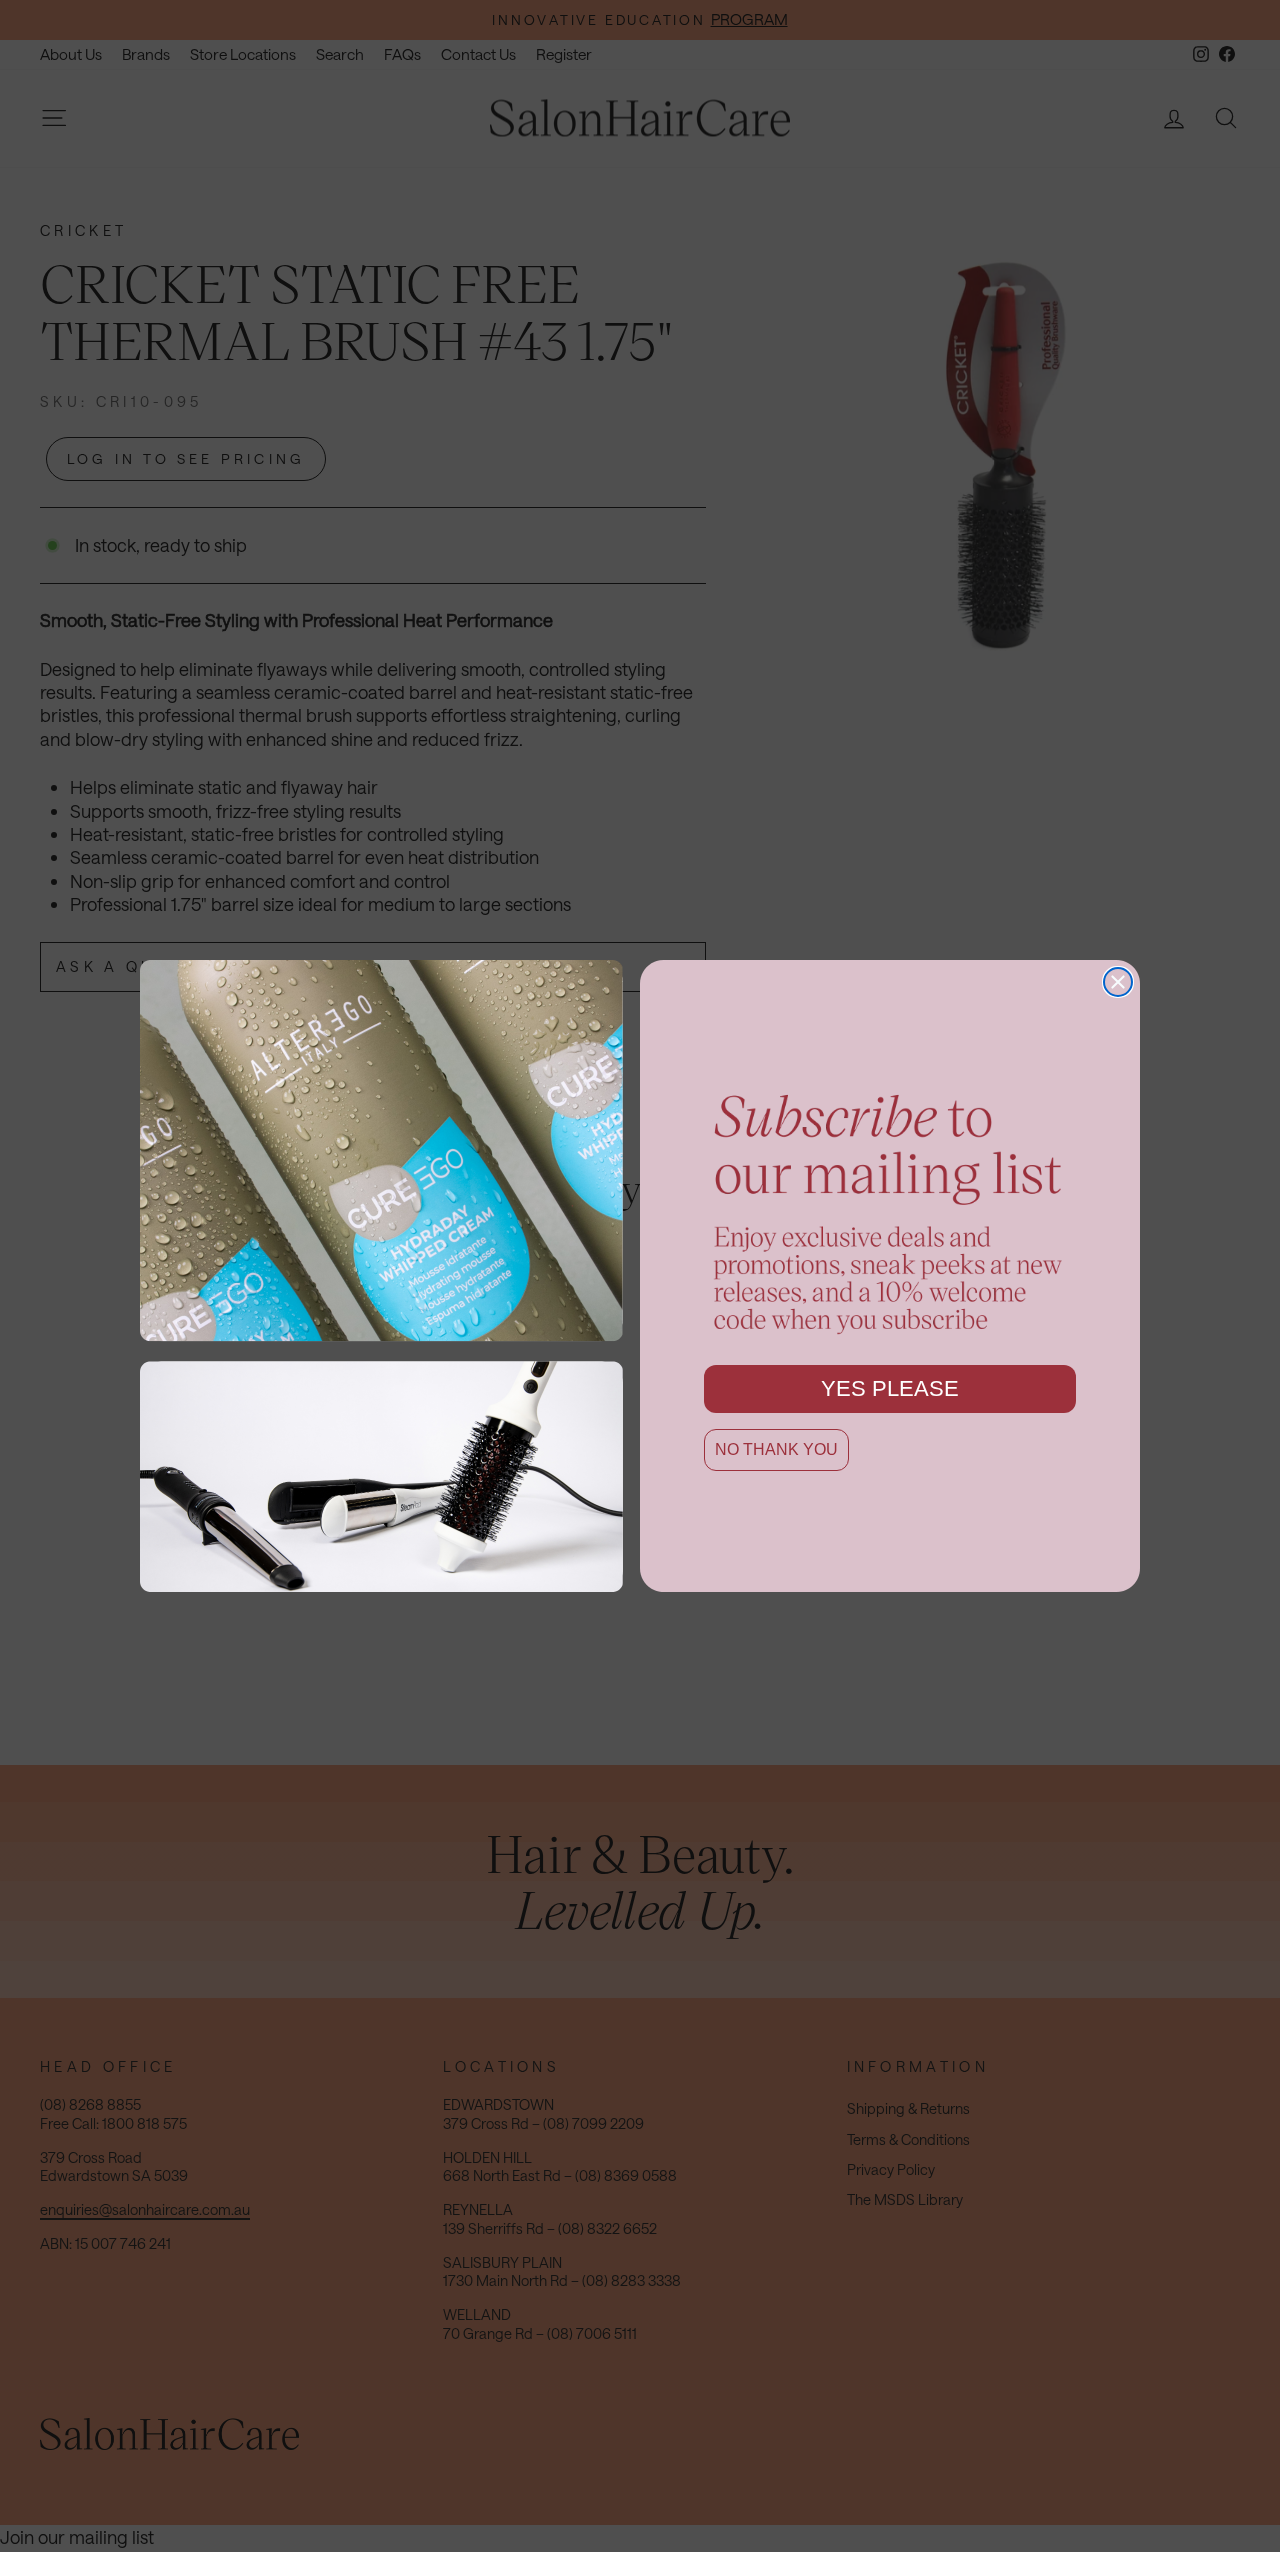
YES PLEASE (890, 1388)
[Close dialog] (1118, 982)
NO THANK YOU (776, 1449)
